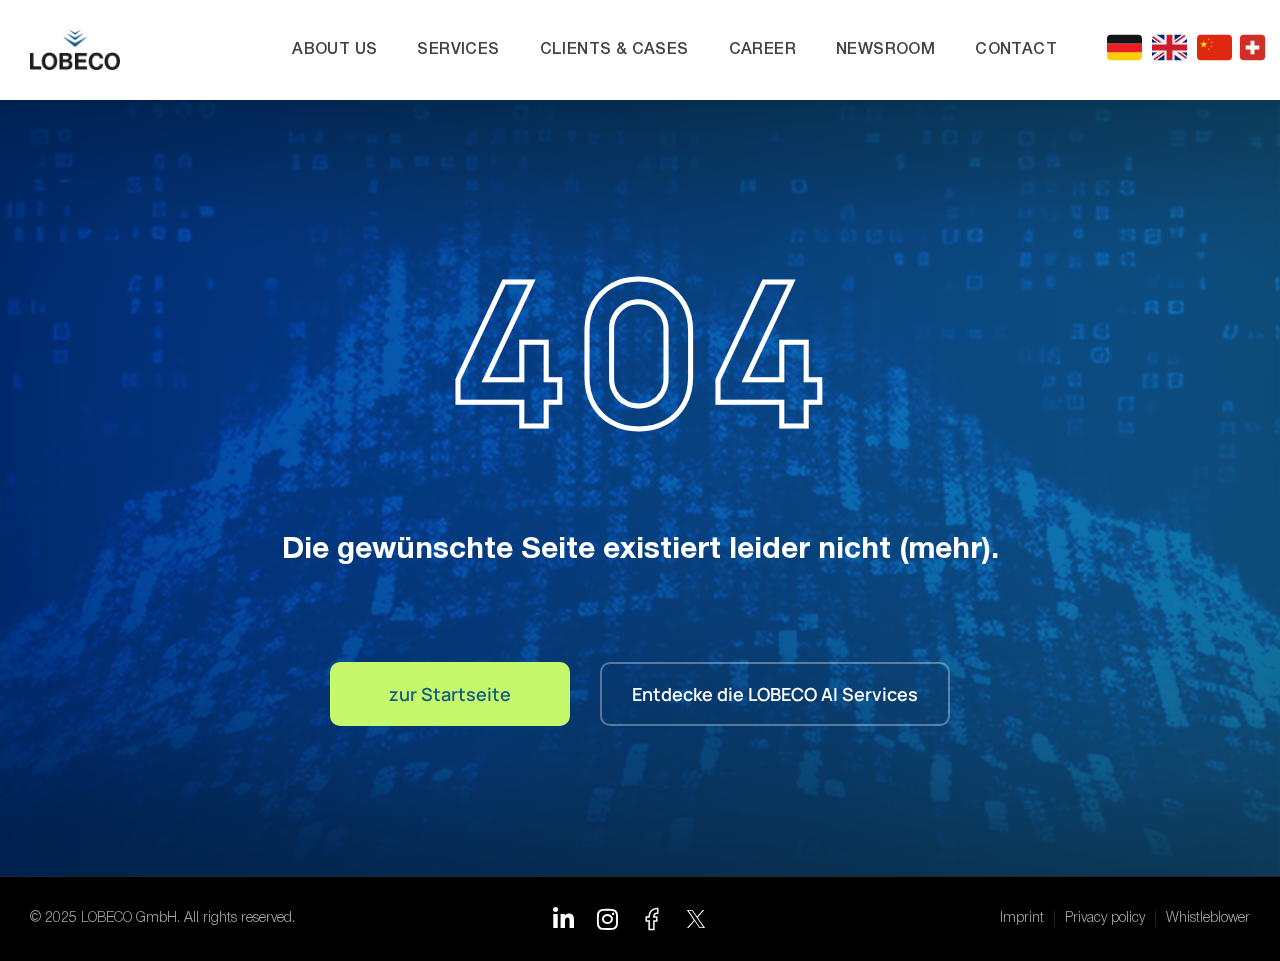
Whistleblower (1208, 918)
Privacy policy (1105, 918)
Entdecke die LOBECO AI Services (775, 694)
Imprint (1022, 918)
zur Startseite (450, 694)
